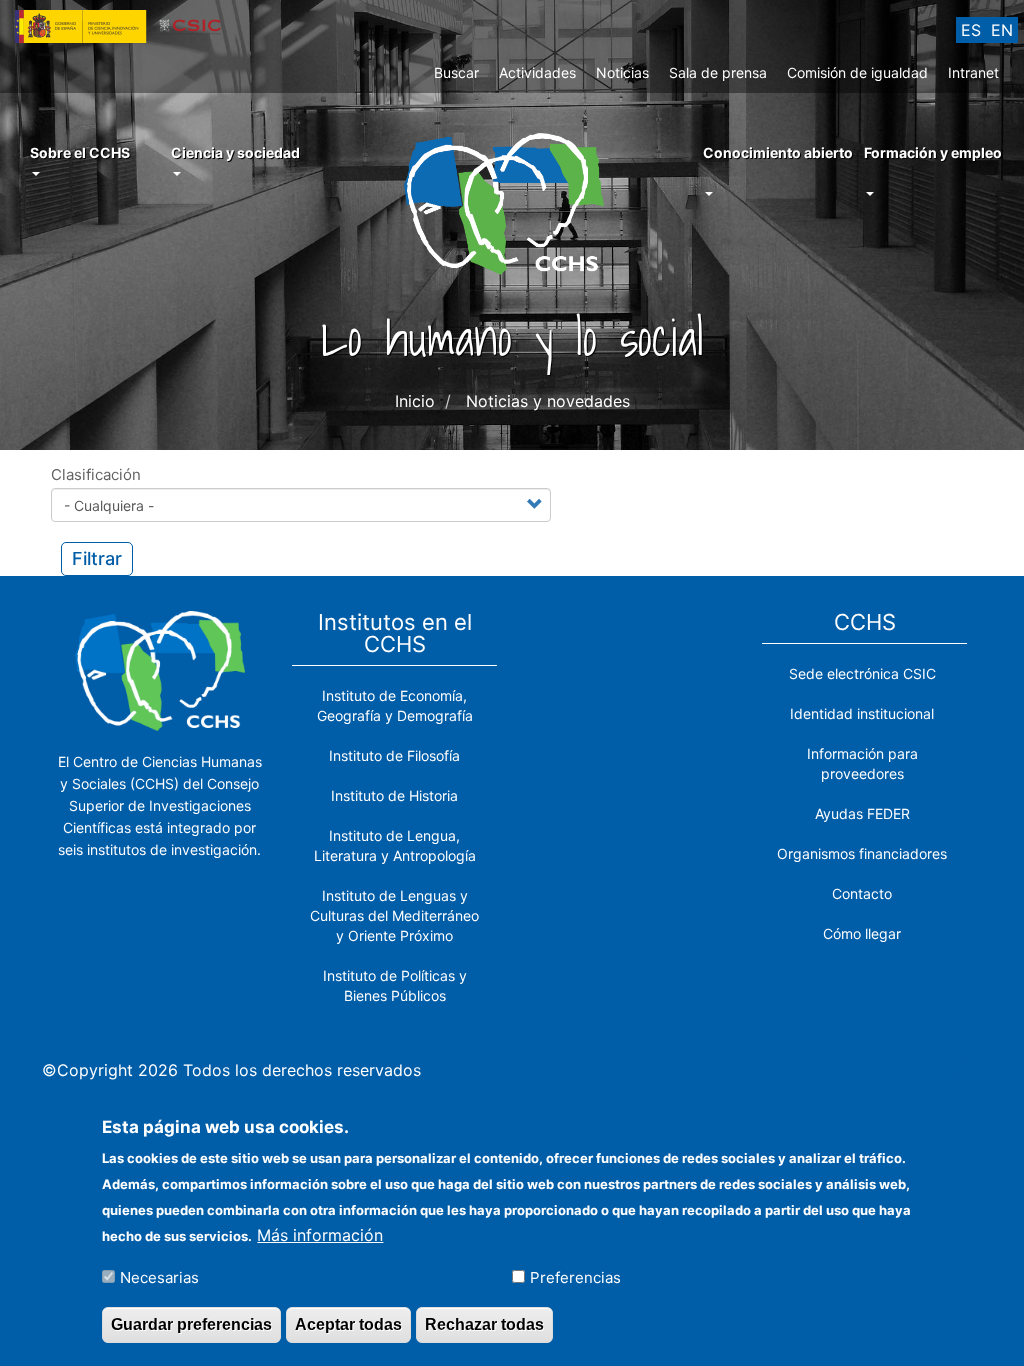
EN (1002, 30)
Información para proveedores (862, 763)
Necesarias (159, 1277)
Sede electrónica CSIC (862, 673)
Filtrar (97, 558)
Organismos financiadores (862, 853)
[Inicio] (511, 202)
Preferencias (575, 1277)
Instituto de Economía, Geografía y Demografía (395, 705)
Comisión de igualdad (857, 72)
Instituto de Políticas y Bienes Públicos (395, 985)
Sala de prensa (718, 72)
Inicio (415, 401)
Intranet (973, 72)
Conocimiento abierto (778, 152)
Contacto (862, 893)
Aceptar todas (348, 1324)
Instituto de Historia (394, 795)
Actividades (537, 72)
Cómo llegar (862, 933)
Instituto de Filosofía (394, 755)
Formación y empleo (933, 152)
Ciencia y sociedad (235, 152)
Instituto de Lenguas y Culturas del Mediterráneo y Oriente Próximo (394, 915)
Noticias (622, 72)
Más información (320, 1235)
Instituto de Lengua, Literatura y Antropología (395, 845)
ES (971, 30)
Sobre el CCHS (80, 152)
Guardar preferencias (191, 1324)
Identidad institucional (862, 713)
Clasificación (96, 474)
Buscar (456, 72)
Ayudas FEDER (862, 813)
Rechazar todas (484, 1324)
